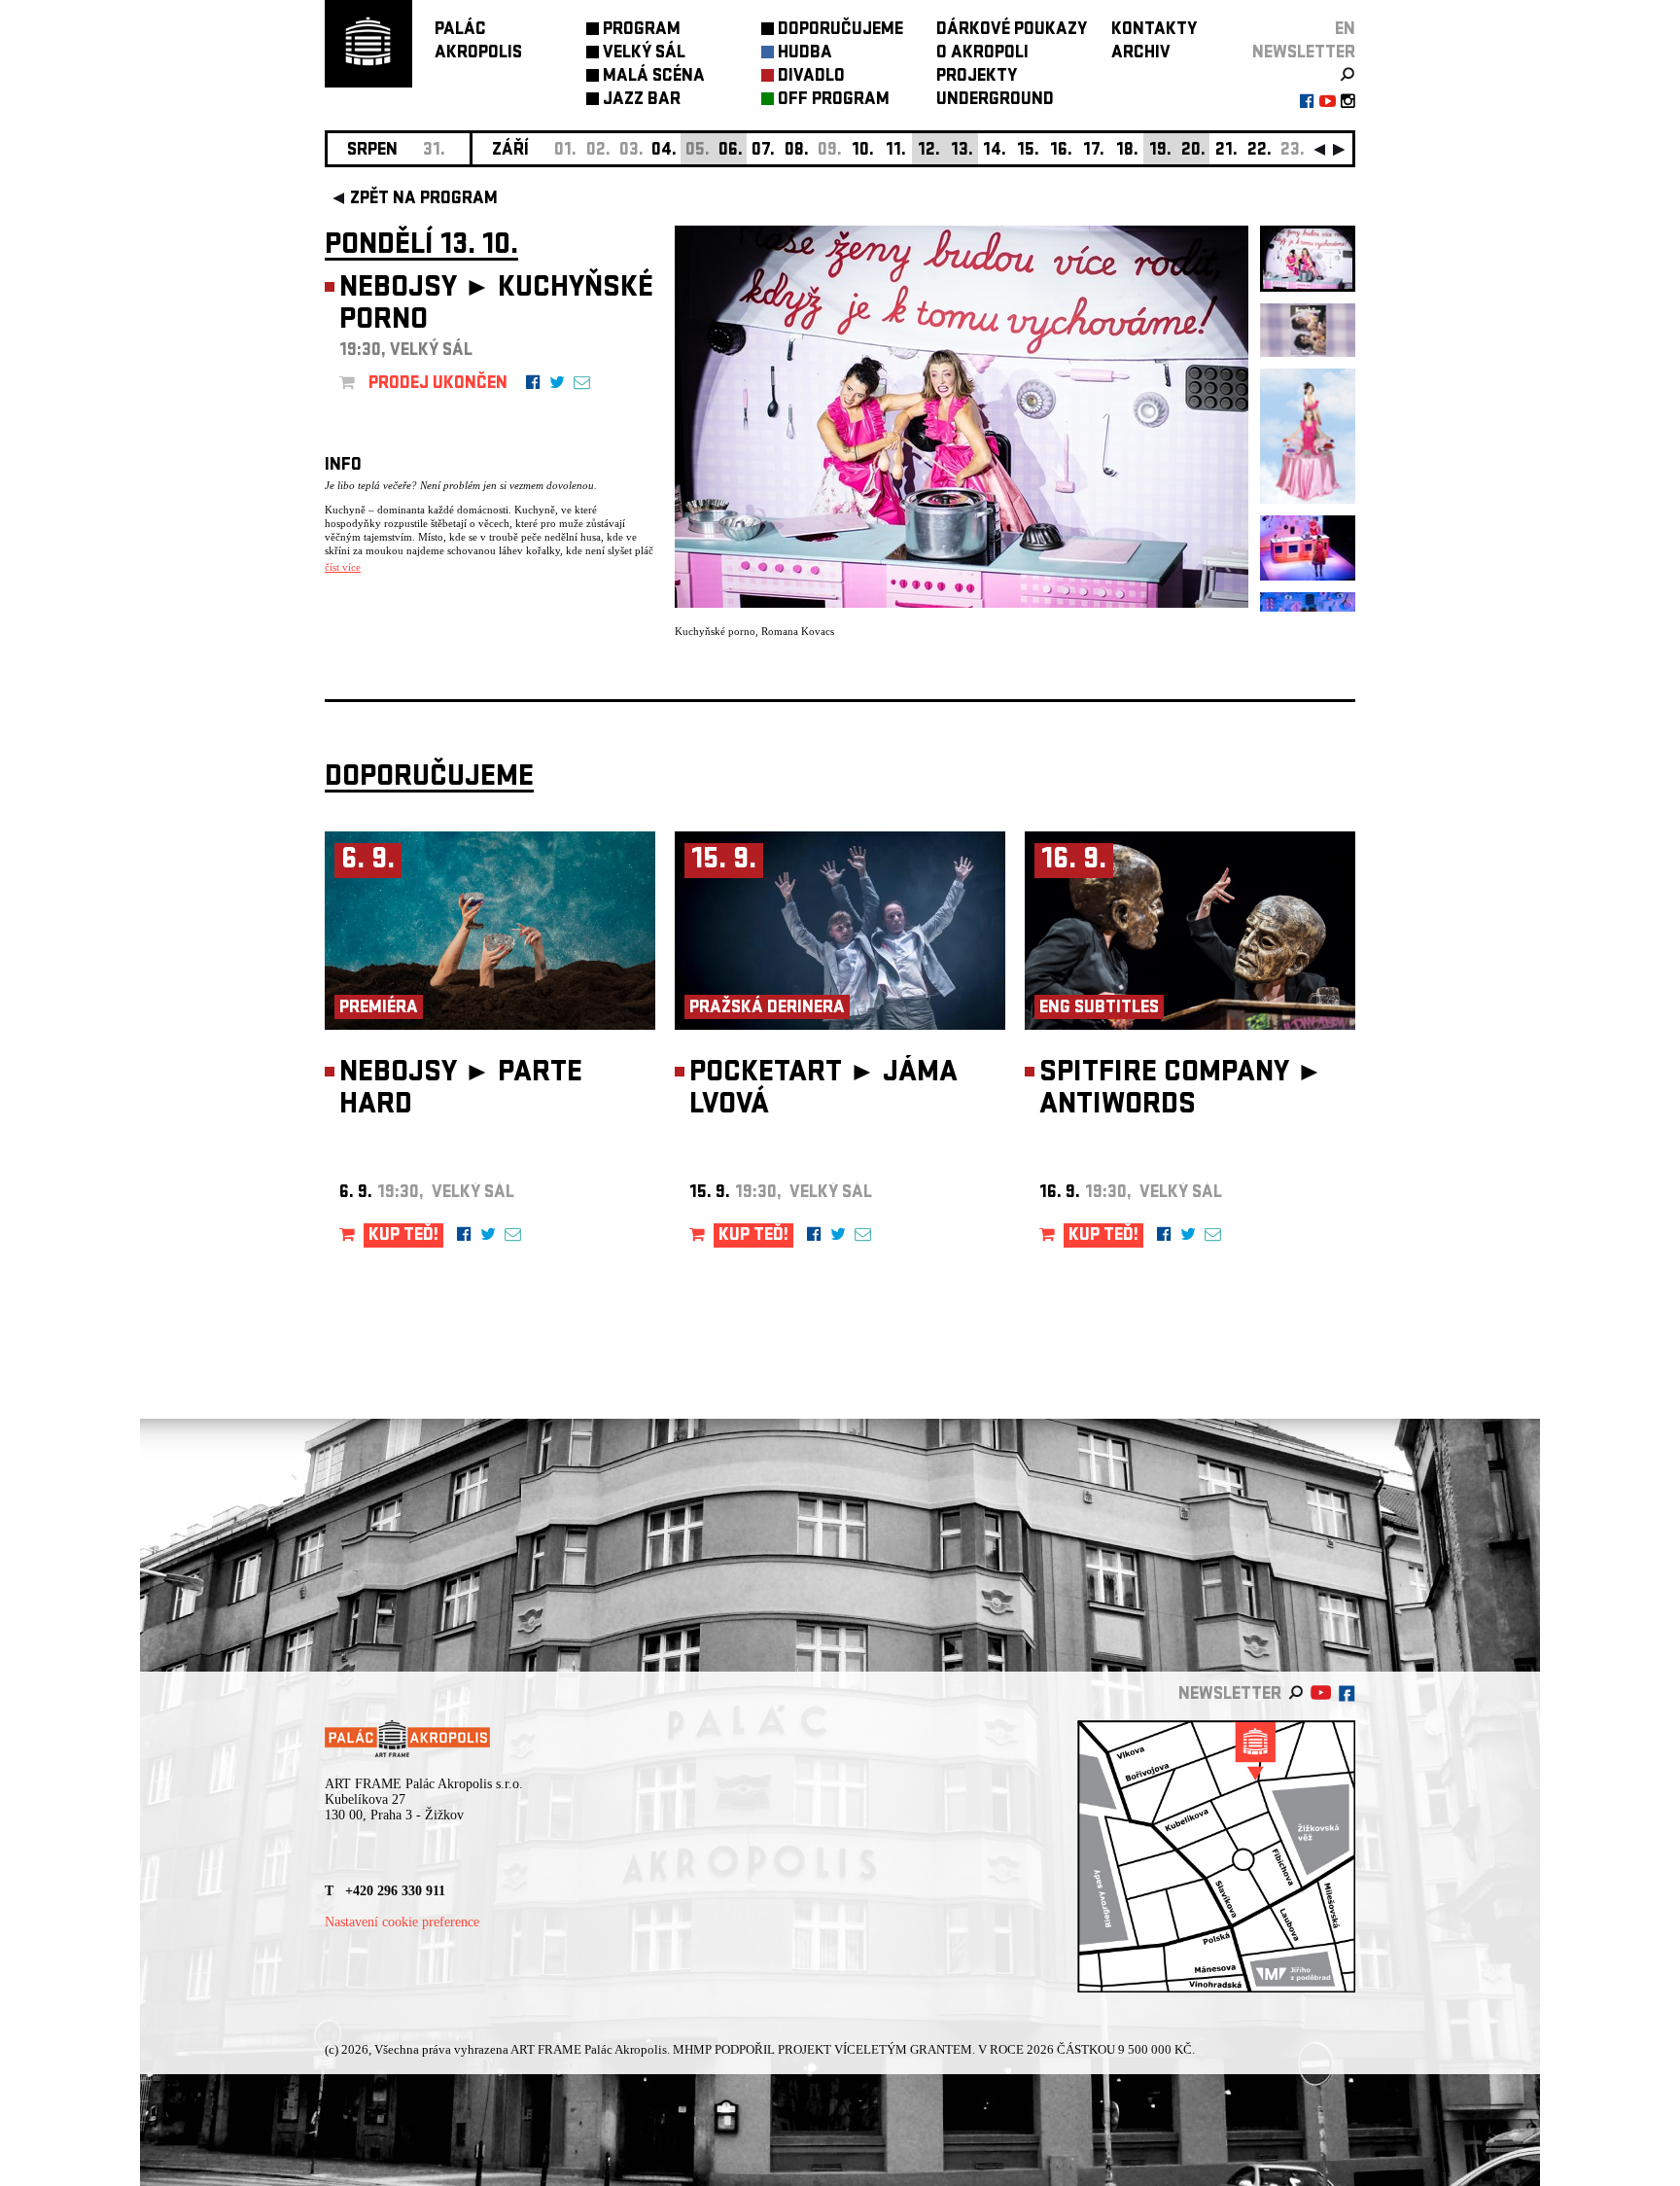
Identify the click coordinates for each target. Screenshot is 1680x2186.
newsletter (1304, 54)
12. (929, 151)
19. (1160, 151)
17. (1094, 151)
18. (1127, 151)
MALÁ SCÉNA (654, 77)
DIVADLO (811, 77)
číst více (343, 567)
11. (896, 151)
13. (962, 151)
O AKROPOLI (982, 54)
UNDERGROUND (995, 101)
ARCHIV (1141, 54)
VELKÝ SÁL (644, 54)
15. (1028, 151)
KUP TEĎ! (403, 1236)
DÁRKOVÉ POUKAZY (1012, 31)
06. (731, 151)
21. (1226, 151)
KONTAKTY (1154, 31)
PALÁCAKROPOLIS (478, 42)
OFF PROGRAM (834, 101)
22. (1260, 151)
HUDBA (805, 54)
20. (1193, 151)
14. (995, 151)
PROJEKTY (977, 77)
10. (863, 151)
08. (797, 151)
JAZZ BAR (642, 101)
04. (664, 151)
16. (1061, 151)
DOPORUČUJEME (840, 31)
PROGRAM (642, 31)
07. (763, 151)
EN (1345, 31)
